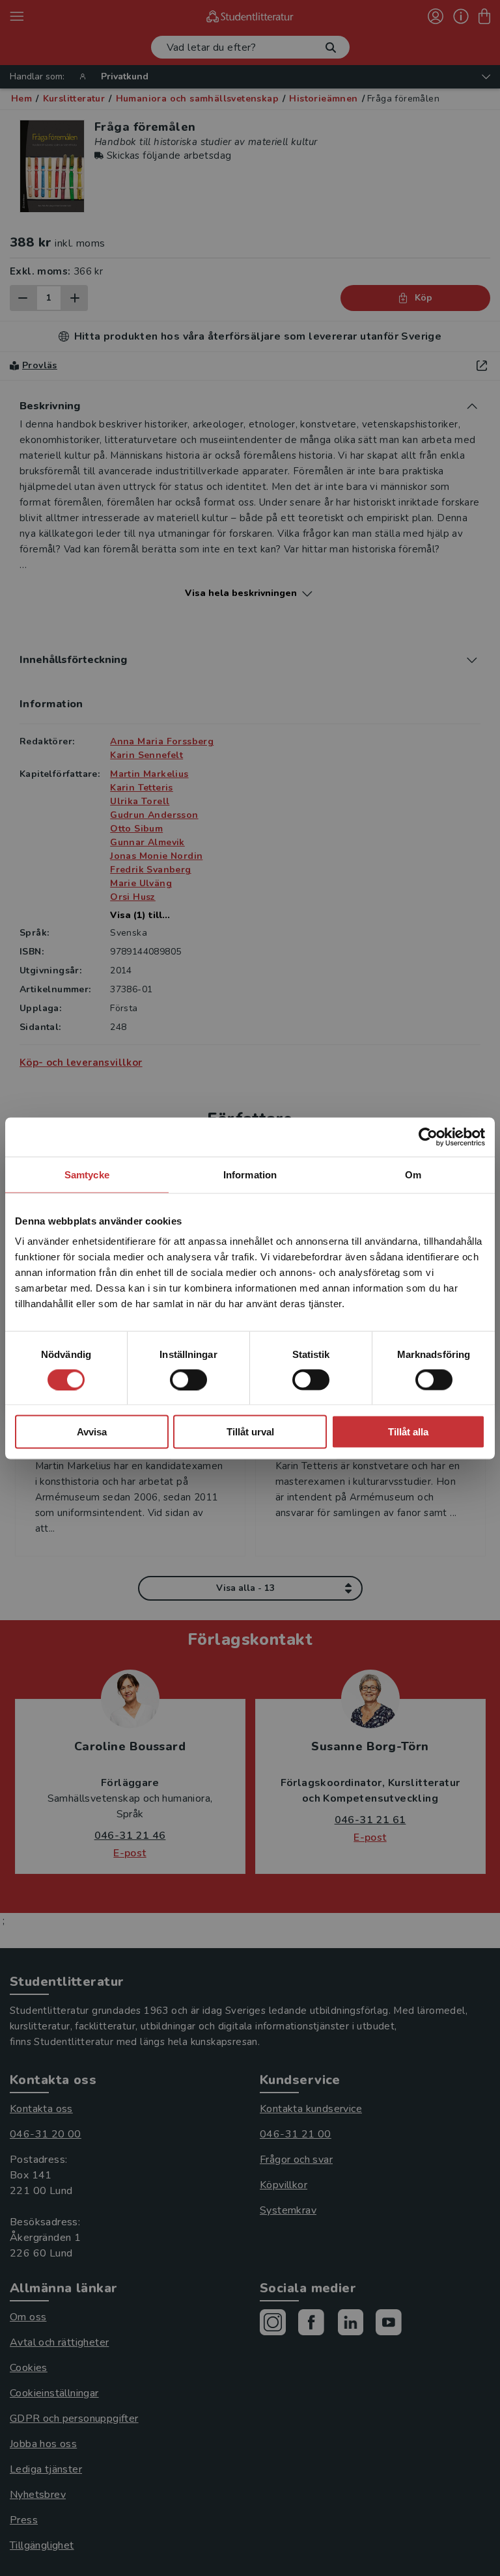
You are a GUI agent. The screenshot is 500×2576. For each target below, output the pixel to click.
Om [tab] (413, 1174)
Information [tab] (250, 1174)
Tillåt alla (408, 1432)
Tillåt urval (250, 1432)
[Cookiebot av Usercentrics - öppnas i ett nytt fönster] (428, 1137)
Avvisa (92, 1432)
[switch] (188, 1379)
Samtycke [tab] (87, 1174)
